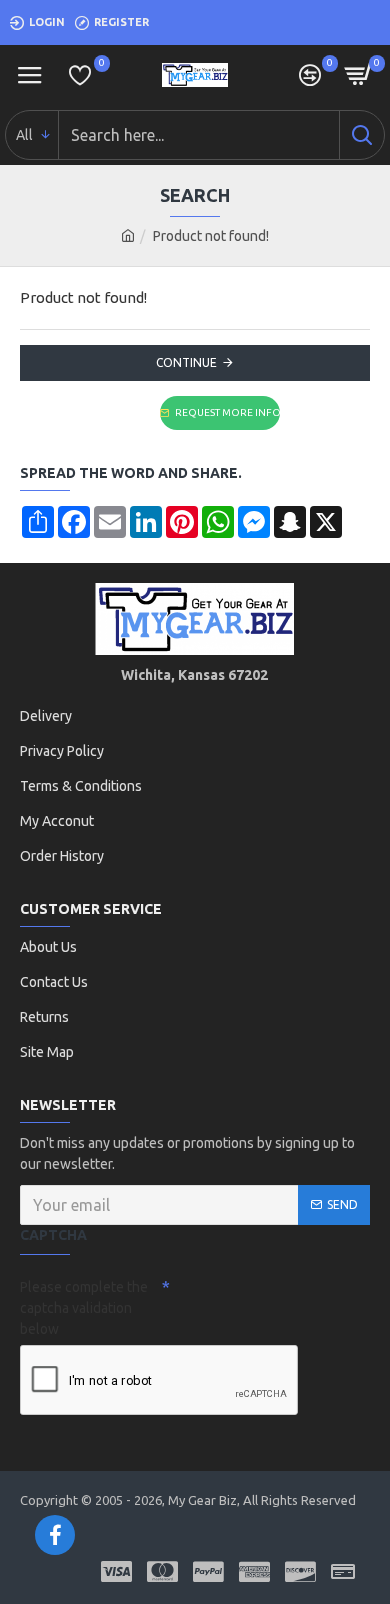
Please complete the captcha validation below (84, 1308)
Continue (186, 362)
